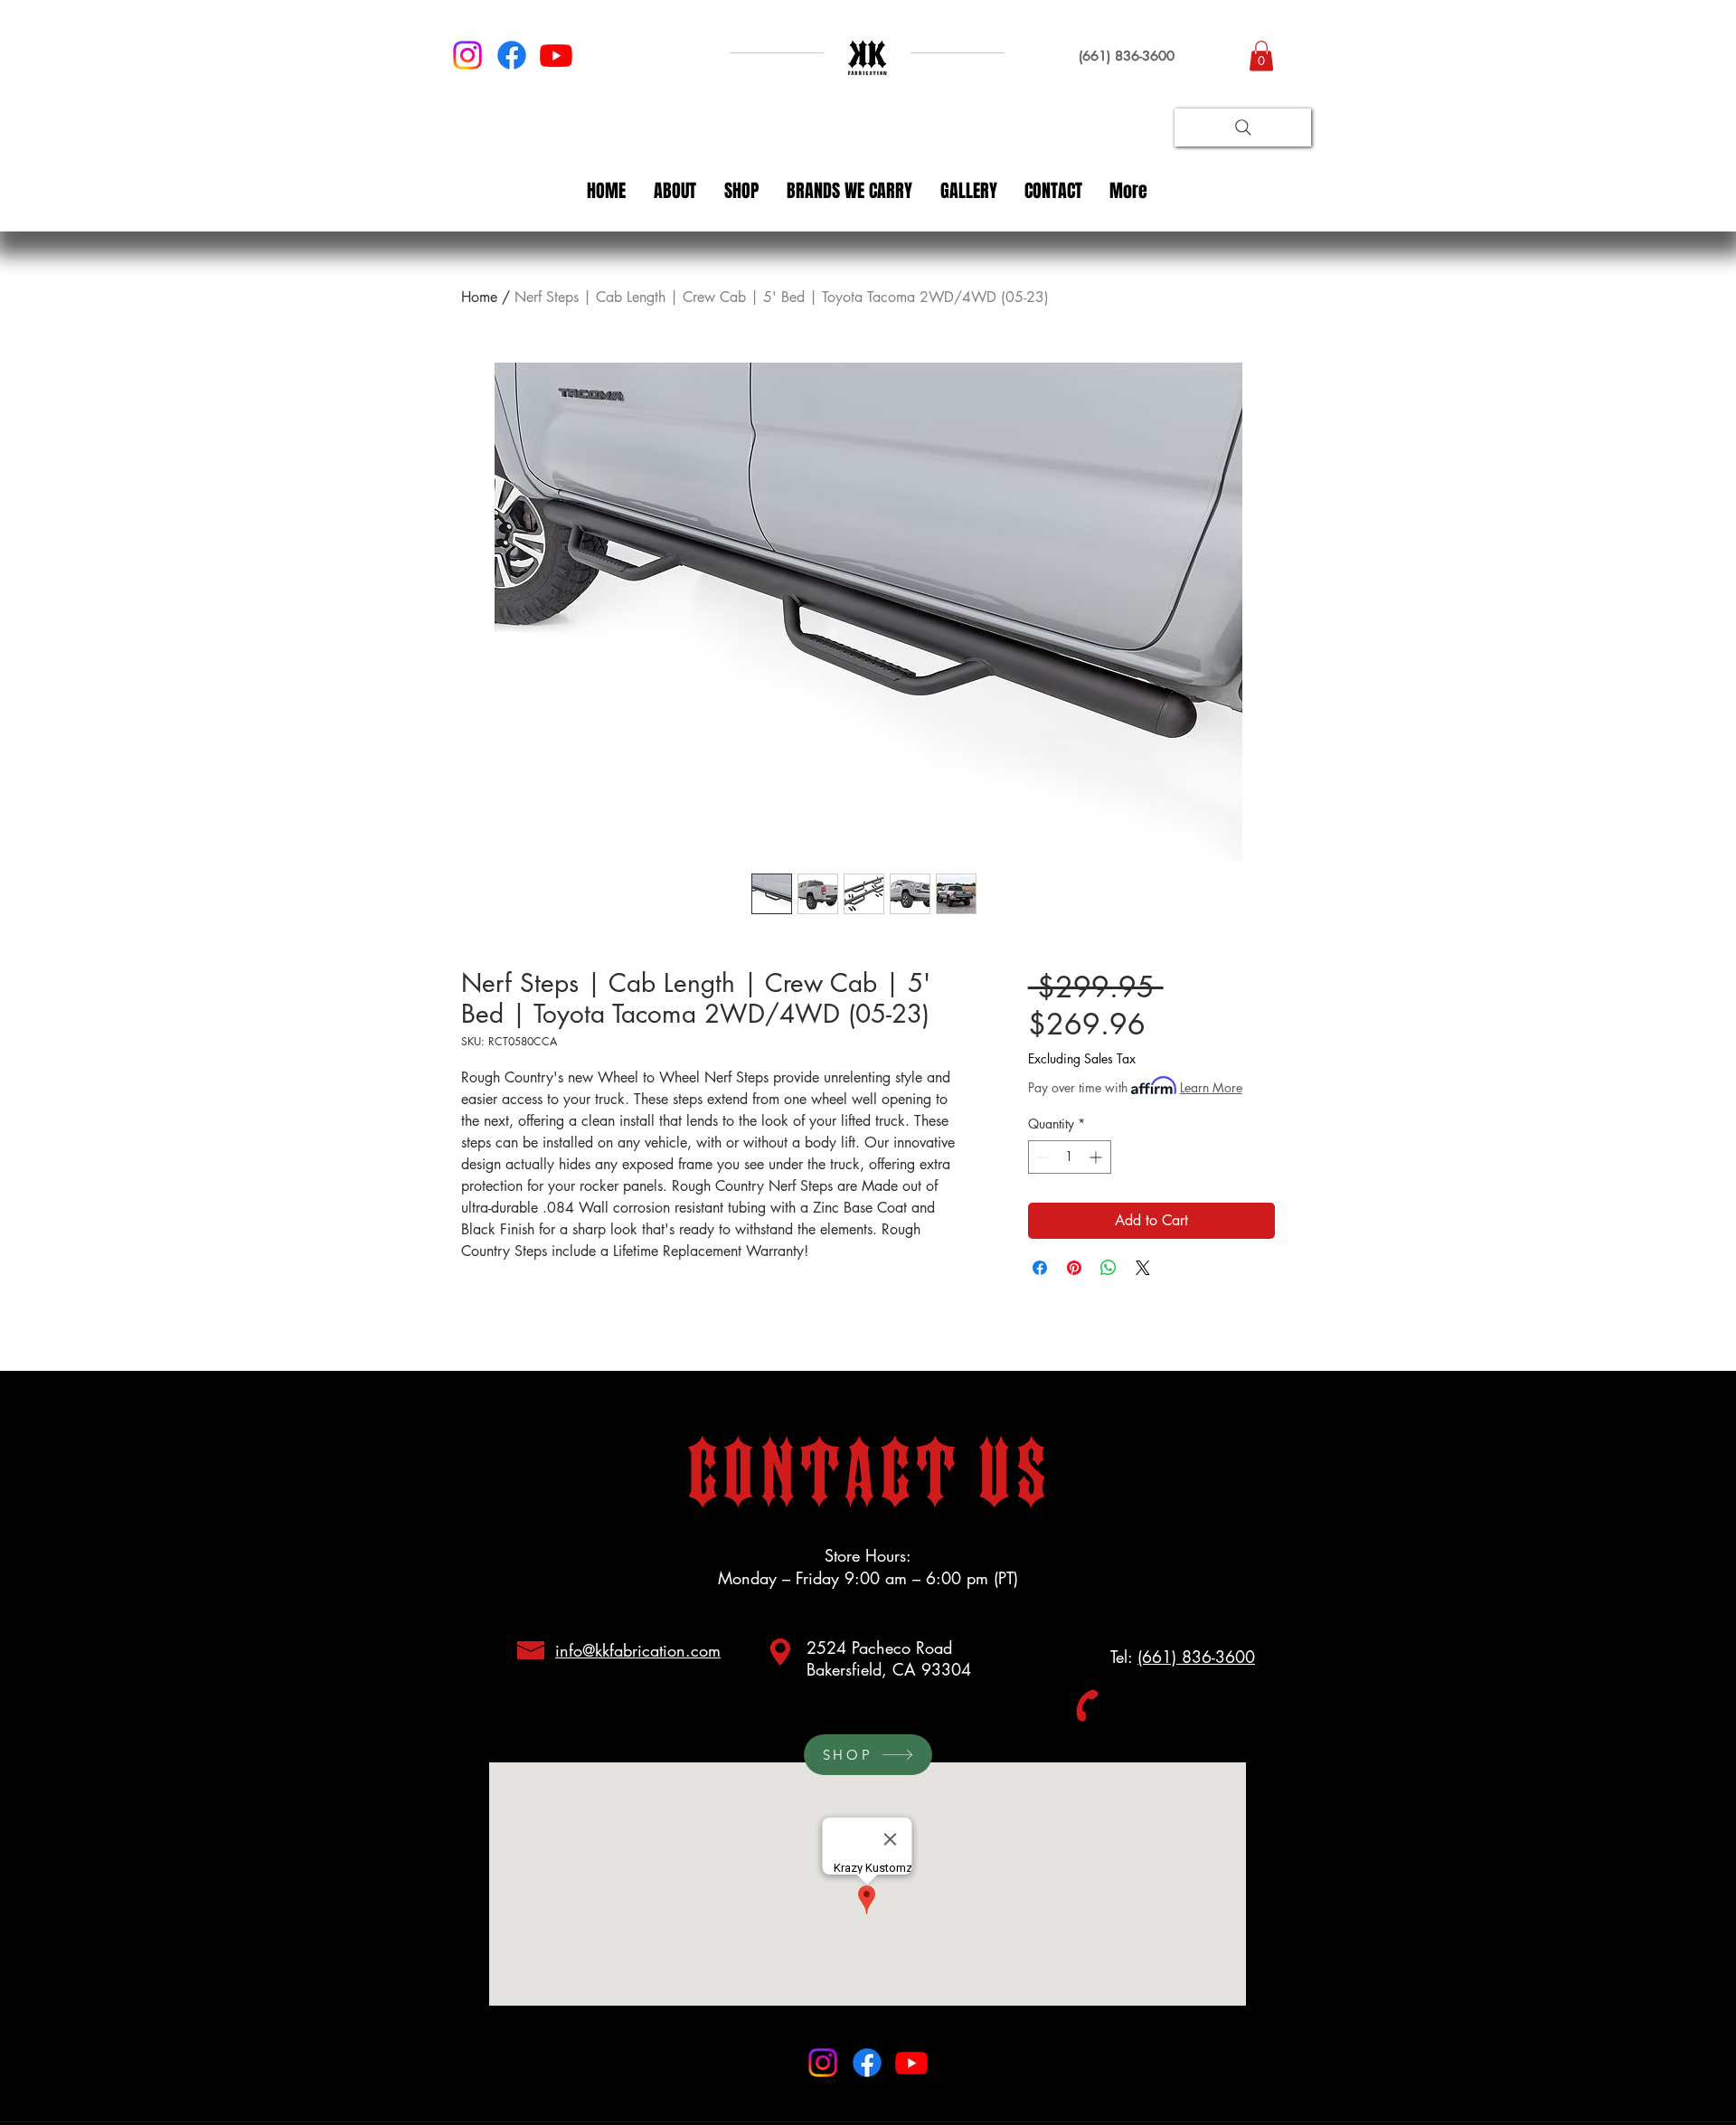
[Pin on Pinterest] (1074, 1268)
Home (479, 297)
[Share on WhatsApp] (1109, 1268)
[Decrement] (1042, 1157)
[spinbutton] (1070, 1157)
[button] (1261, 56)
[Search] (1243, 127)
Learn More (1211, 1087)
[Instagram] (467, 55)
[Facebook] (512, 55)
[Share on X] (1143, 1268)
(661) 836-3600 (1196, 1657)
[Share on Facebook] (1040, 1268)
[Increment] (1097, 1157)
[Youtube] (556, 55)
